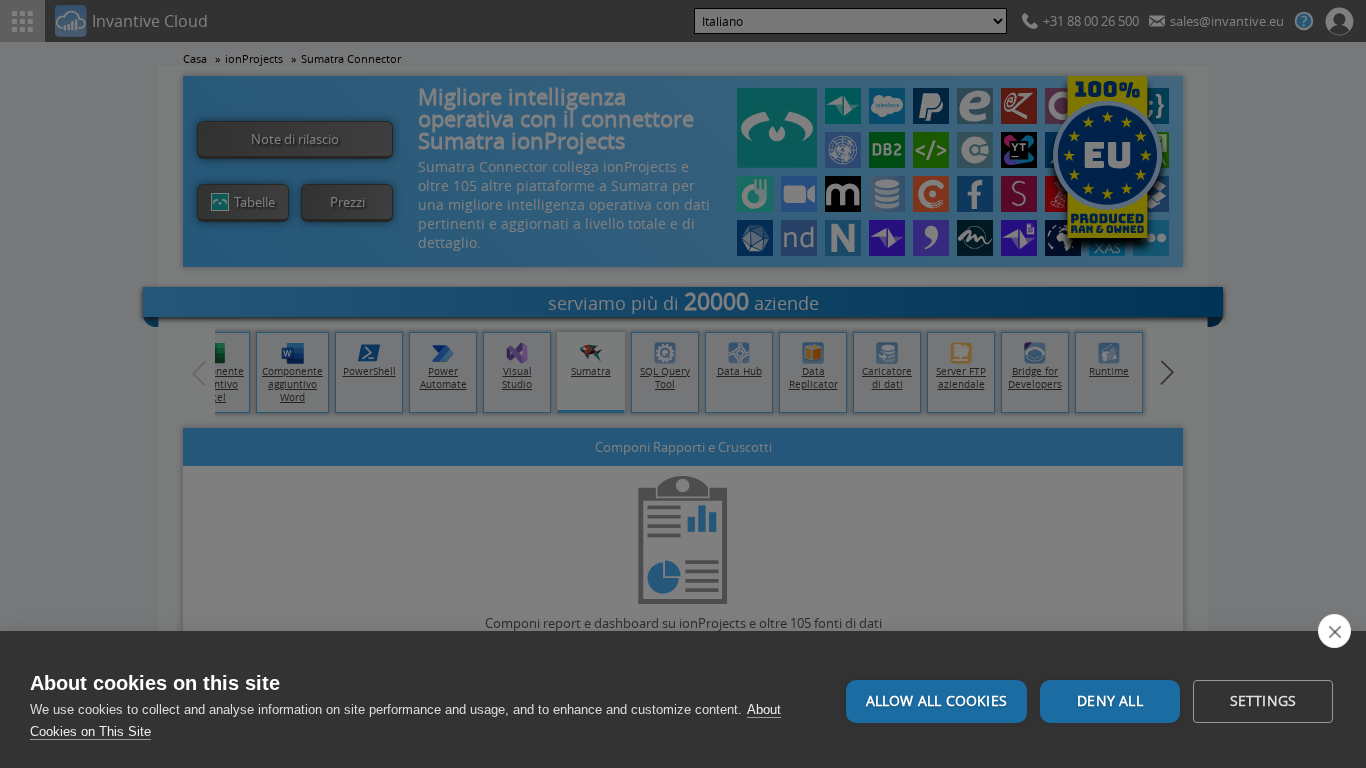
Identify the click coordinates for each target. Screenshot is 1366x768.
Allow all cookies (936, 701)
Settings (1263, 701)
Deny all (1110, 701)
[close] (1334, 631)
